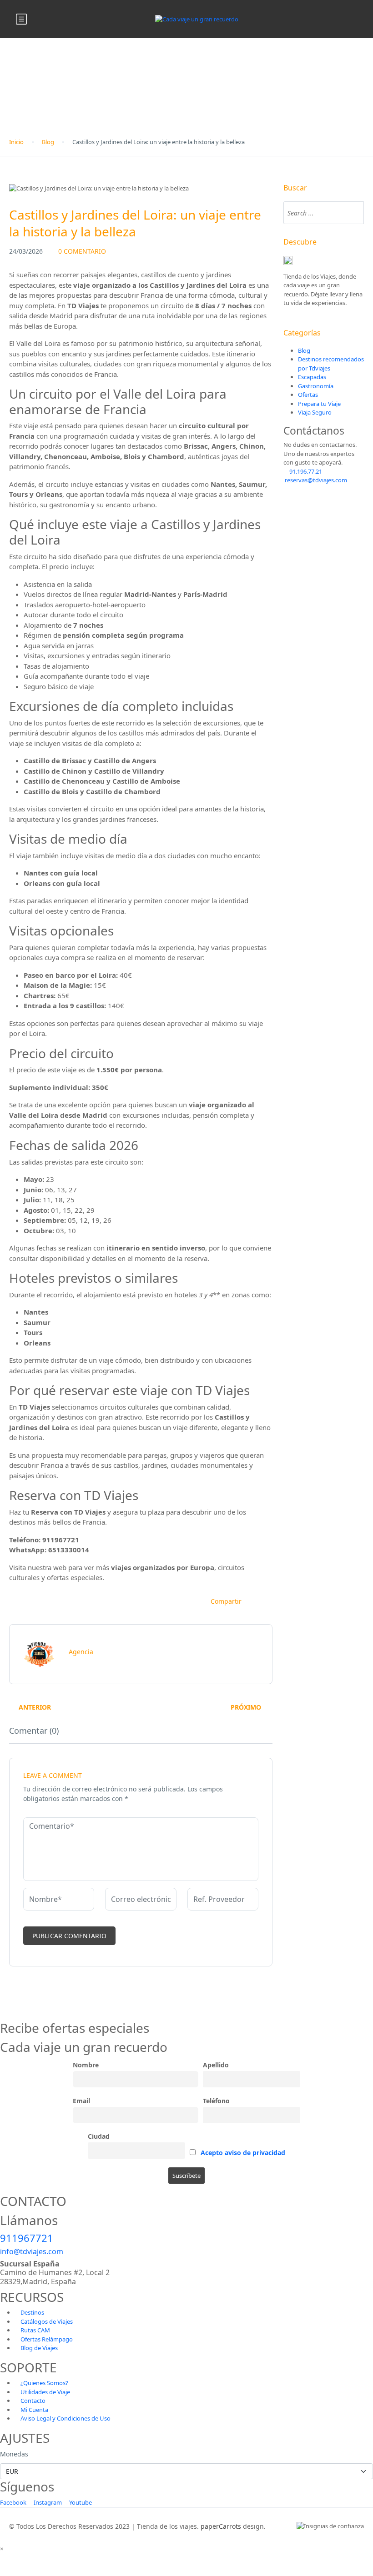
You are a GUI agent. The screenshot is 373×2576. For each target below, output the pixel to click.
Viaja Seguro (315, 412)
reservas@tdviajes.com (315, 480)
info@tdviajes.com (32, 2251)
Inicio (16, 142)
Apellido (216, 2065)
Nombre (86, 2065)
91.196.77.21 (305, 471)
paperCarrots (221, 2526)
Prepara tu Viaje (319, 404)
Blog (48, 142)
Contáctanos (314, 431)
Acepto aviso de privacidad (243, 2153)
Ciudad (99, 2136)
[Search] (353, 213)
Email (81, 2101)
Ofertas (308, 395)
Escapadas (312, 377)
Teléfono (216, 2101)
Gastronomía (316, 386)
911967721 (27, 2238)
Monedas (14, 2454)
